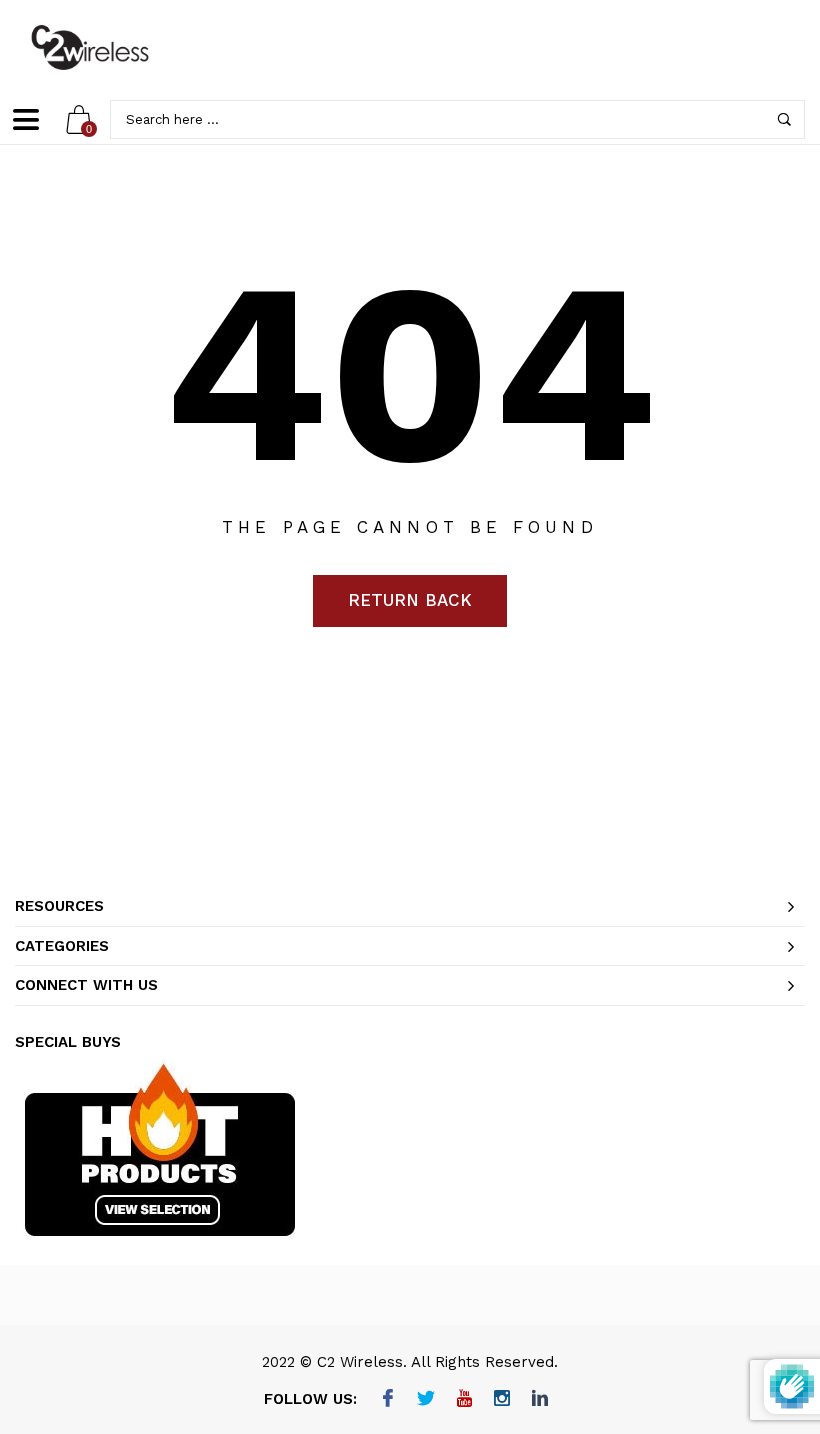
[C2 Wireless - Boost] (90, 47)
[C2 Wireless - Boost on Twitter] (426, 1400)
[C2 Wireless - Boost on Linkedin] (540, 1400)
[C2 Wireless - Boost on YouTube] (464, 1400)
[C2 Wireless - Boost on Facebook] (388, 1400)
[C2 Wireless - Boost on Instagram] (502, 1400)
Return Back (410, 600)
